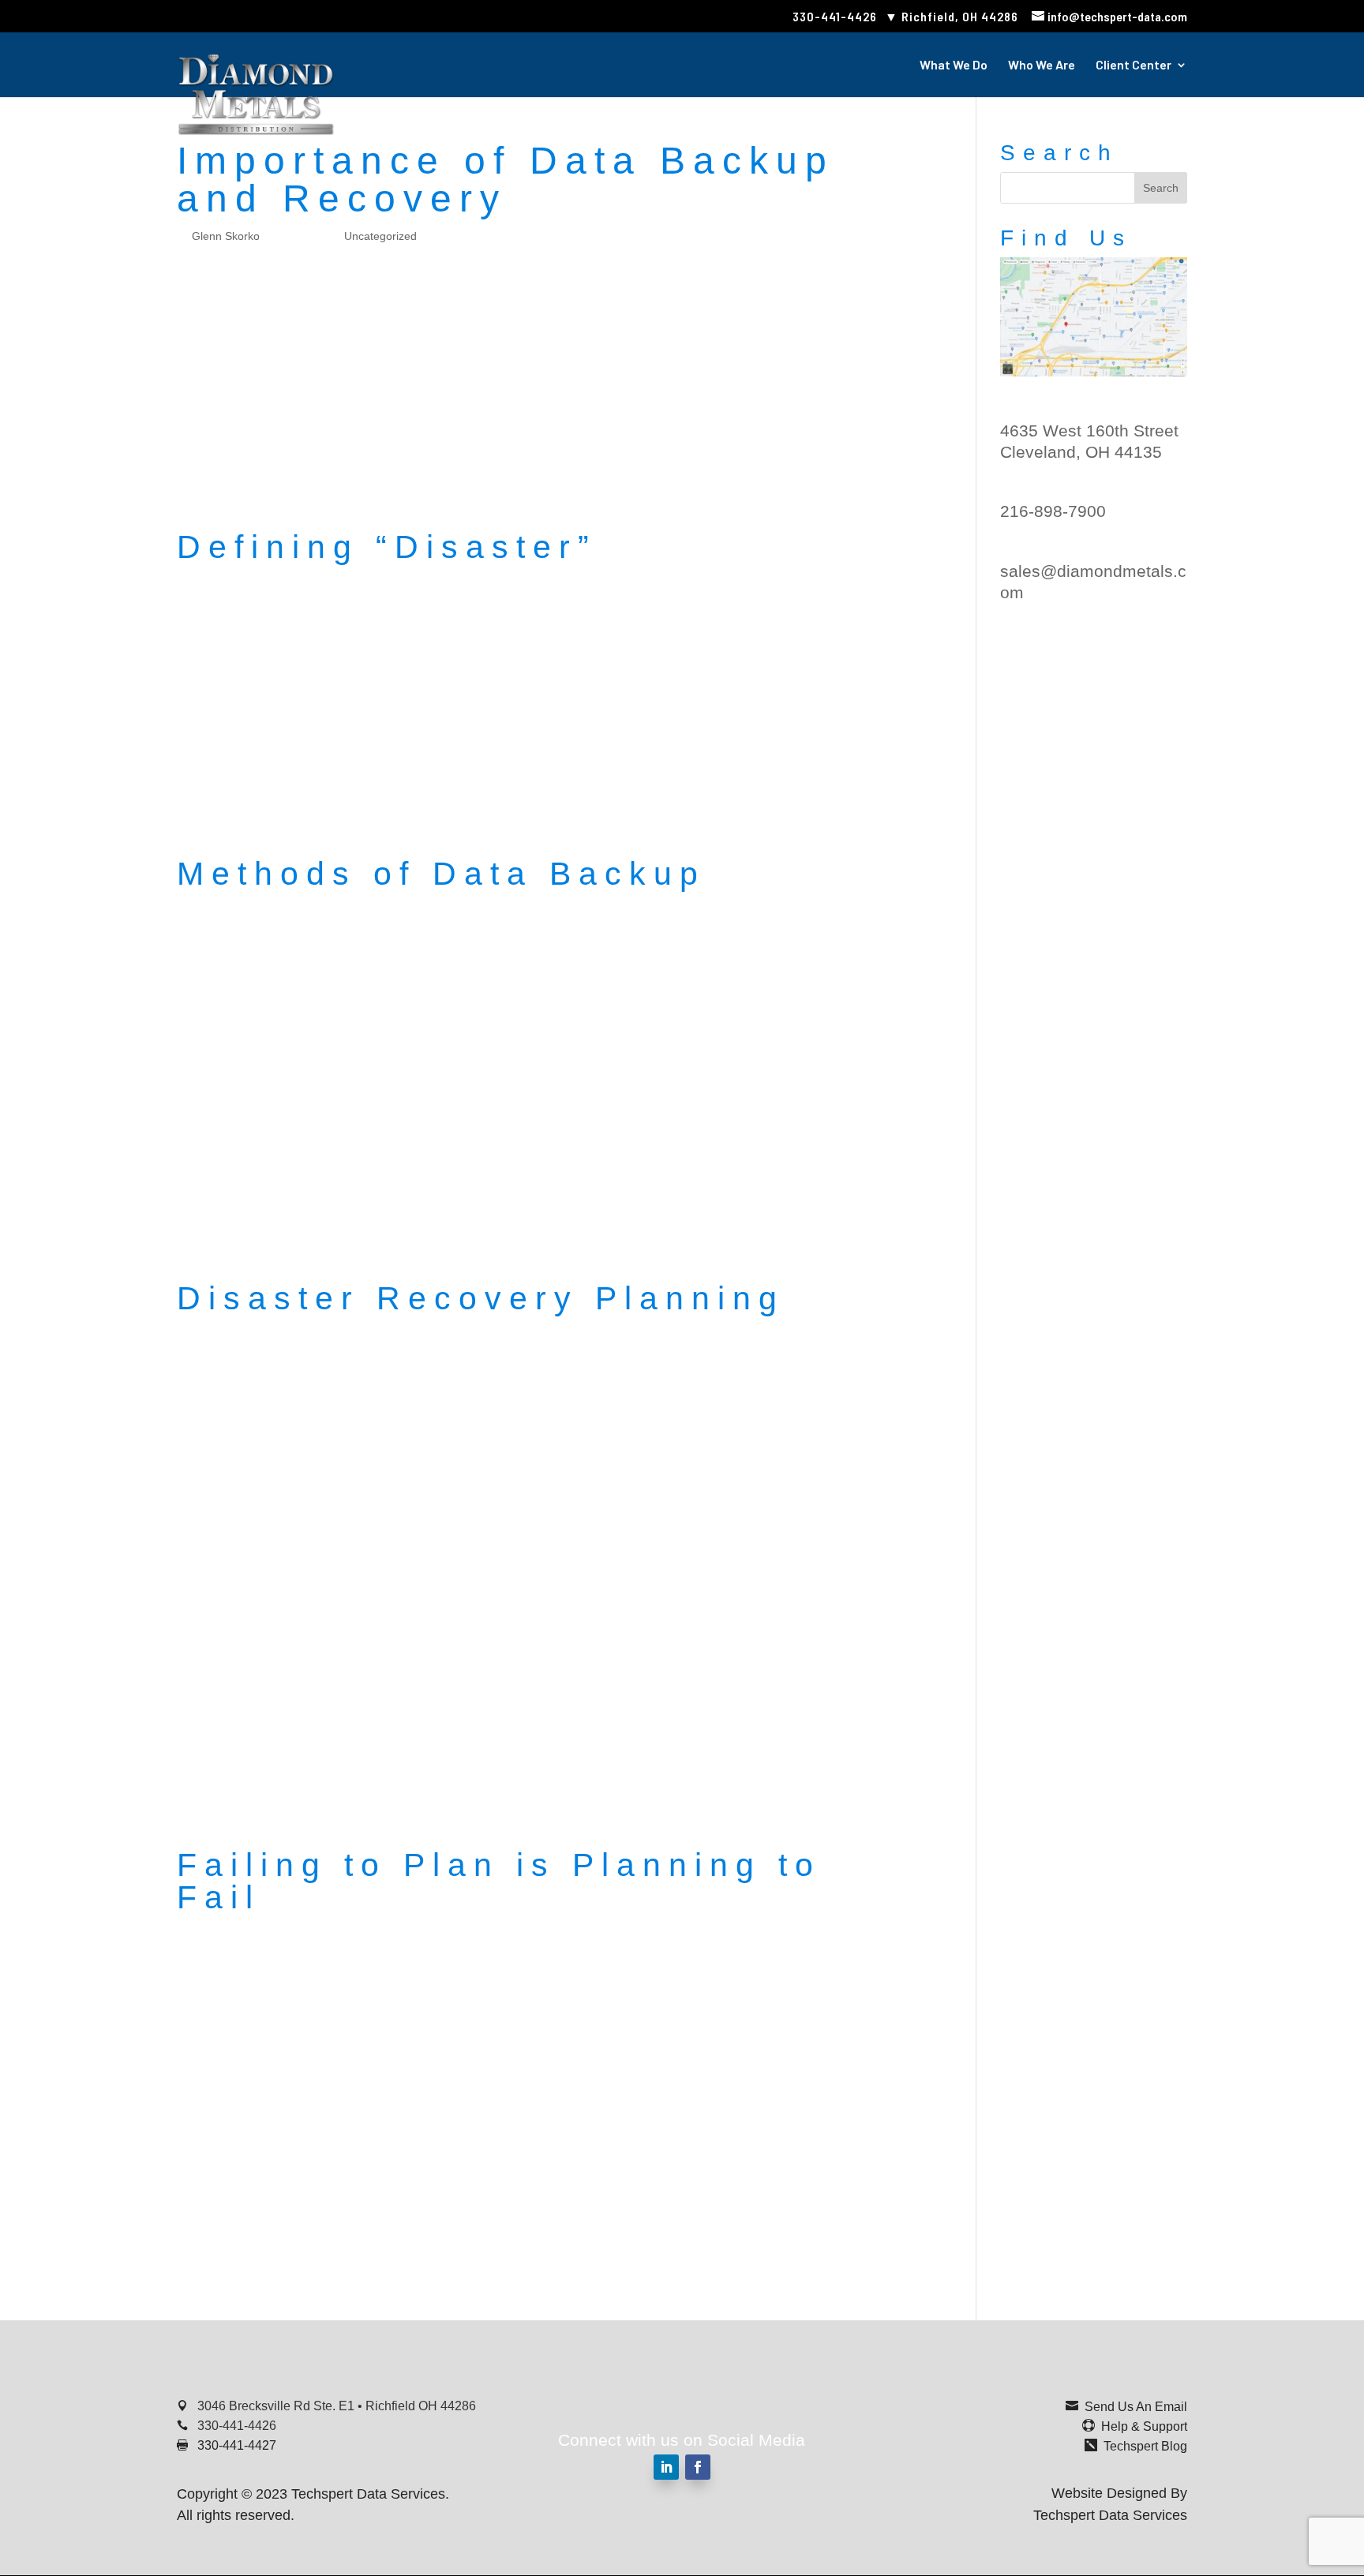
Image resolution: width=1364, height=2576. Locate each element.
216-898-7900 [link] (1053, 511)
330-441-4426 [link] (835, 16)
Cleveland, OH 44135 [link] (1081, 452)
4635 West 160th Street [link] (1089, 431)
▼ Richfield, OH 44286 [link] (952, 16)
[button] (1161, 188)
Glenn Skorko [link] (226, 236)
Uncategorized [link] (380, 236)
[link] (1109, 16)
